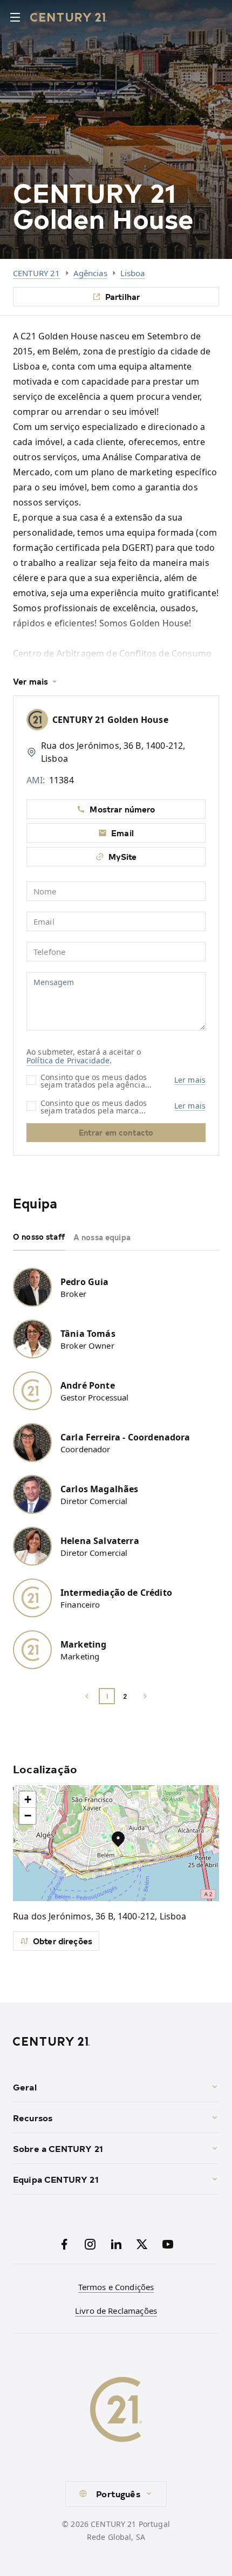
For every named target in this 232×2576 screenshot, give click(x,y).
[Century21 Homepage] (69, 17)
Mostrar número (122, 809)
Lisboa (133, 273)
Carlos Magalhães (100, 1489)
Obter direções (63, 1941)
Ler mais (190, 1080)
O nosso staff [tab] (39, 1237)
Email (122, 833)
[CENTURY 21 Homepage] (116, 2041)
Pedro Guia (85, 1282)
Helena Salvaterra (100, 1541)
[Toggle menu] (15, 17)
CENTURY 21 (37, 273)
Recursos (33, 2117)
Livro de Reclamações (116, 2311)
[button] (118, 1839)
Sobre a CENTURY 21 (58, 2148)
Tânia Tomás (88, 1334)
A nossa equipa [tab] (102, 1237)
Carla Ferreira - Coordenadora (125, 1437)
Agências (90, 273)
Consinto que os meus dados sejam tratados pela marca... (94, 1106)
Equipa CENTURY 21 (56, 2179)
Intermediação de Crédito (116, 1593)
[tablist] (116, 1238)
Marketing (83, 1644)
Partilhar (122, 296)
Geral (25, 2087)
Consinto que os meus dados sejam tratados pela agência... (96, 1080)
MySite (123, 856)
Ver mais (30, 681)
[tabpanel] (116, 1480)
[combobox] (116, 2494)
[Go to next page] (145, 1696)
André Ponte (88, 1385)
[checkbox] (31, 1080)
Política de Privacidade (68, 1060)
